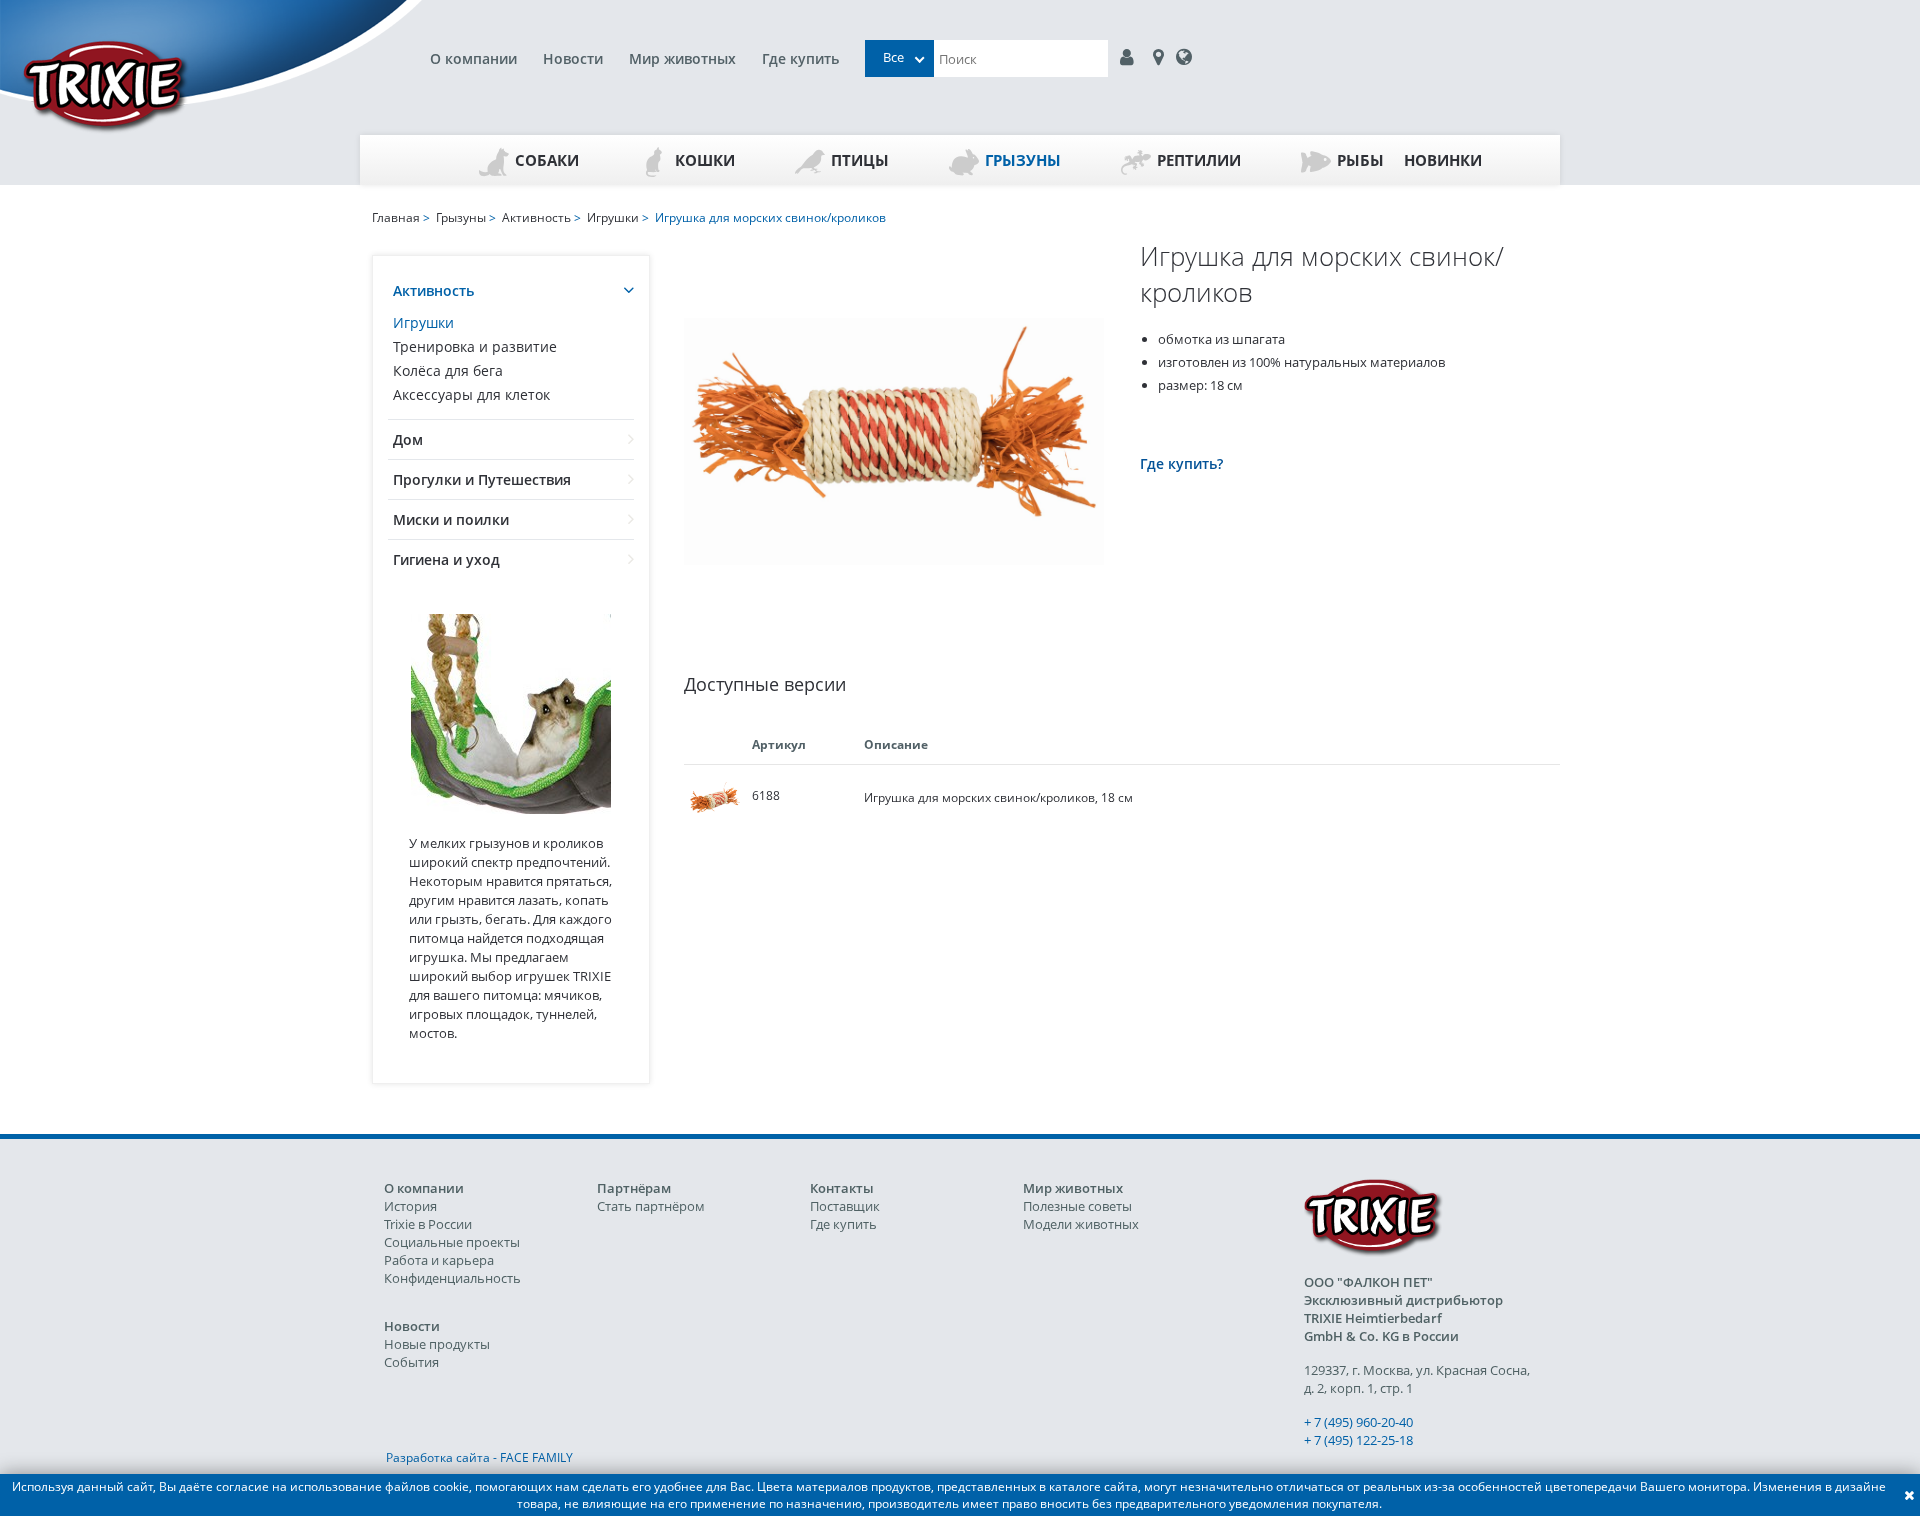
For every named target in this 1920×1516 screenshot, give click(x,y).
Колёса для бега (448, 370)
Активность (433, 290)
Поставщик (845, 1206)
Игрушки (423, 322)
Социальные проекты (452, 1242)
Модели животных (1081, 1224)
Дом (408, 439)
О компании (473, 58)
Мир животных (682, 58)
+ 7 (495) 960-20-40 (1358, 1422)
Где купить (800, 58)
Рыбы (1360, 160)
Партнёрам (634, 1188)
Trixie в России (428, 1224)
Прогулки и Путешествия (482, 479)
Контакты (842, 1188)
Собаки (547, 160)
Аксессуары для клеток (471, 394)
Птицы (860, 160)
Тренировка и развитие (475, 346)
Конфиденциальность (452, 1278)
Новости (573, 58)
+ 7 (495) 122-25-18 (1358, 1440)
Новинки (1443, 160)
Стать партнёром (651, 1206)
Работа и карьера (439, 1260)
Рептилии (1199, 160)
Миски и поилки (451, 519)
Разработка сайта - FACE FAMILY (479, 1457)
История (410, 1206)
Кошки (705, 160)
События (411, 1362)
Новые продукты (437, 1344)
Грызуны (1023, 160)
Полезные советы (1077, 1206)
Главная (396, 217)
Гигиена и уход (446, 559)
